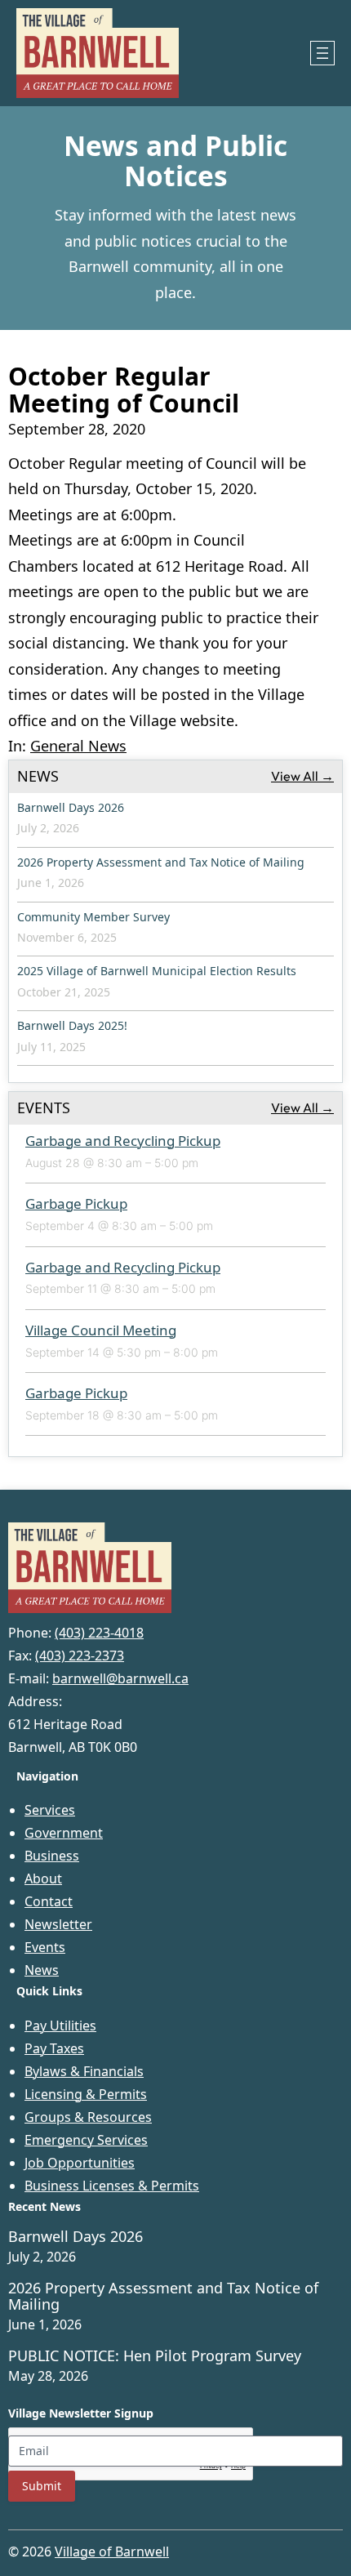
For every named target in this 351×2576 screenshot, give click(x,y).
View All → (302, 776)
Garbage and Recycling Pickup (123, 1141)
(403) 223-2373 (80, 1656)
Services (50, 1810)
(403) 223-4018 (99, 1633)
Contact (49, 1901)
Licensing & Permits (86, 2094)
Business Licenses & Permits (112, 2186)
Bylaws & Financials (84, 2071)
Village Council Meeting (101, 1330)
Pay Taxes (54, 2048)
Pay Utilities (60, 2026)
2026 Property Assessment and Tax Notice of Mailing (161, 862)
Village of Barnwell (112, 2551)
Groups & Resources (88, 2117)
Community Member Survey (93, 917)
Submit (42, 2486)
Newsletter (58, 1924)
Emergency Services (86, 2140)
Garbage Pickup (76, 1203)
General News (78, 746)
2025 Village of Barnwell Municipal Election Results (157, 971)
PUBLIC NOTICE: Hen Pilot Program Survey (155, 2356)
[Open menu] (322, 53)
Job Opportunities (80, 2163)
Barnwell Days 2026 (71, 807)
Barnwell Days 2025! (72, 1025)
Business (52, 1856)
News (42, 1970)
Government (64, 1833)
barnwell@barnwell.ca (120, 1678)
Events (45, 1947)
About (43, 1879)
